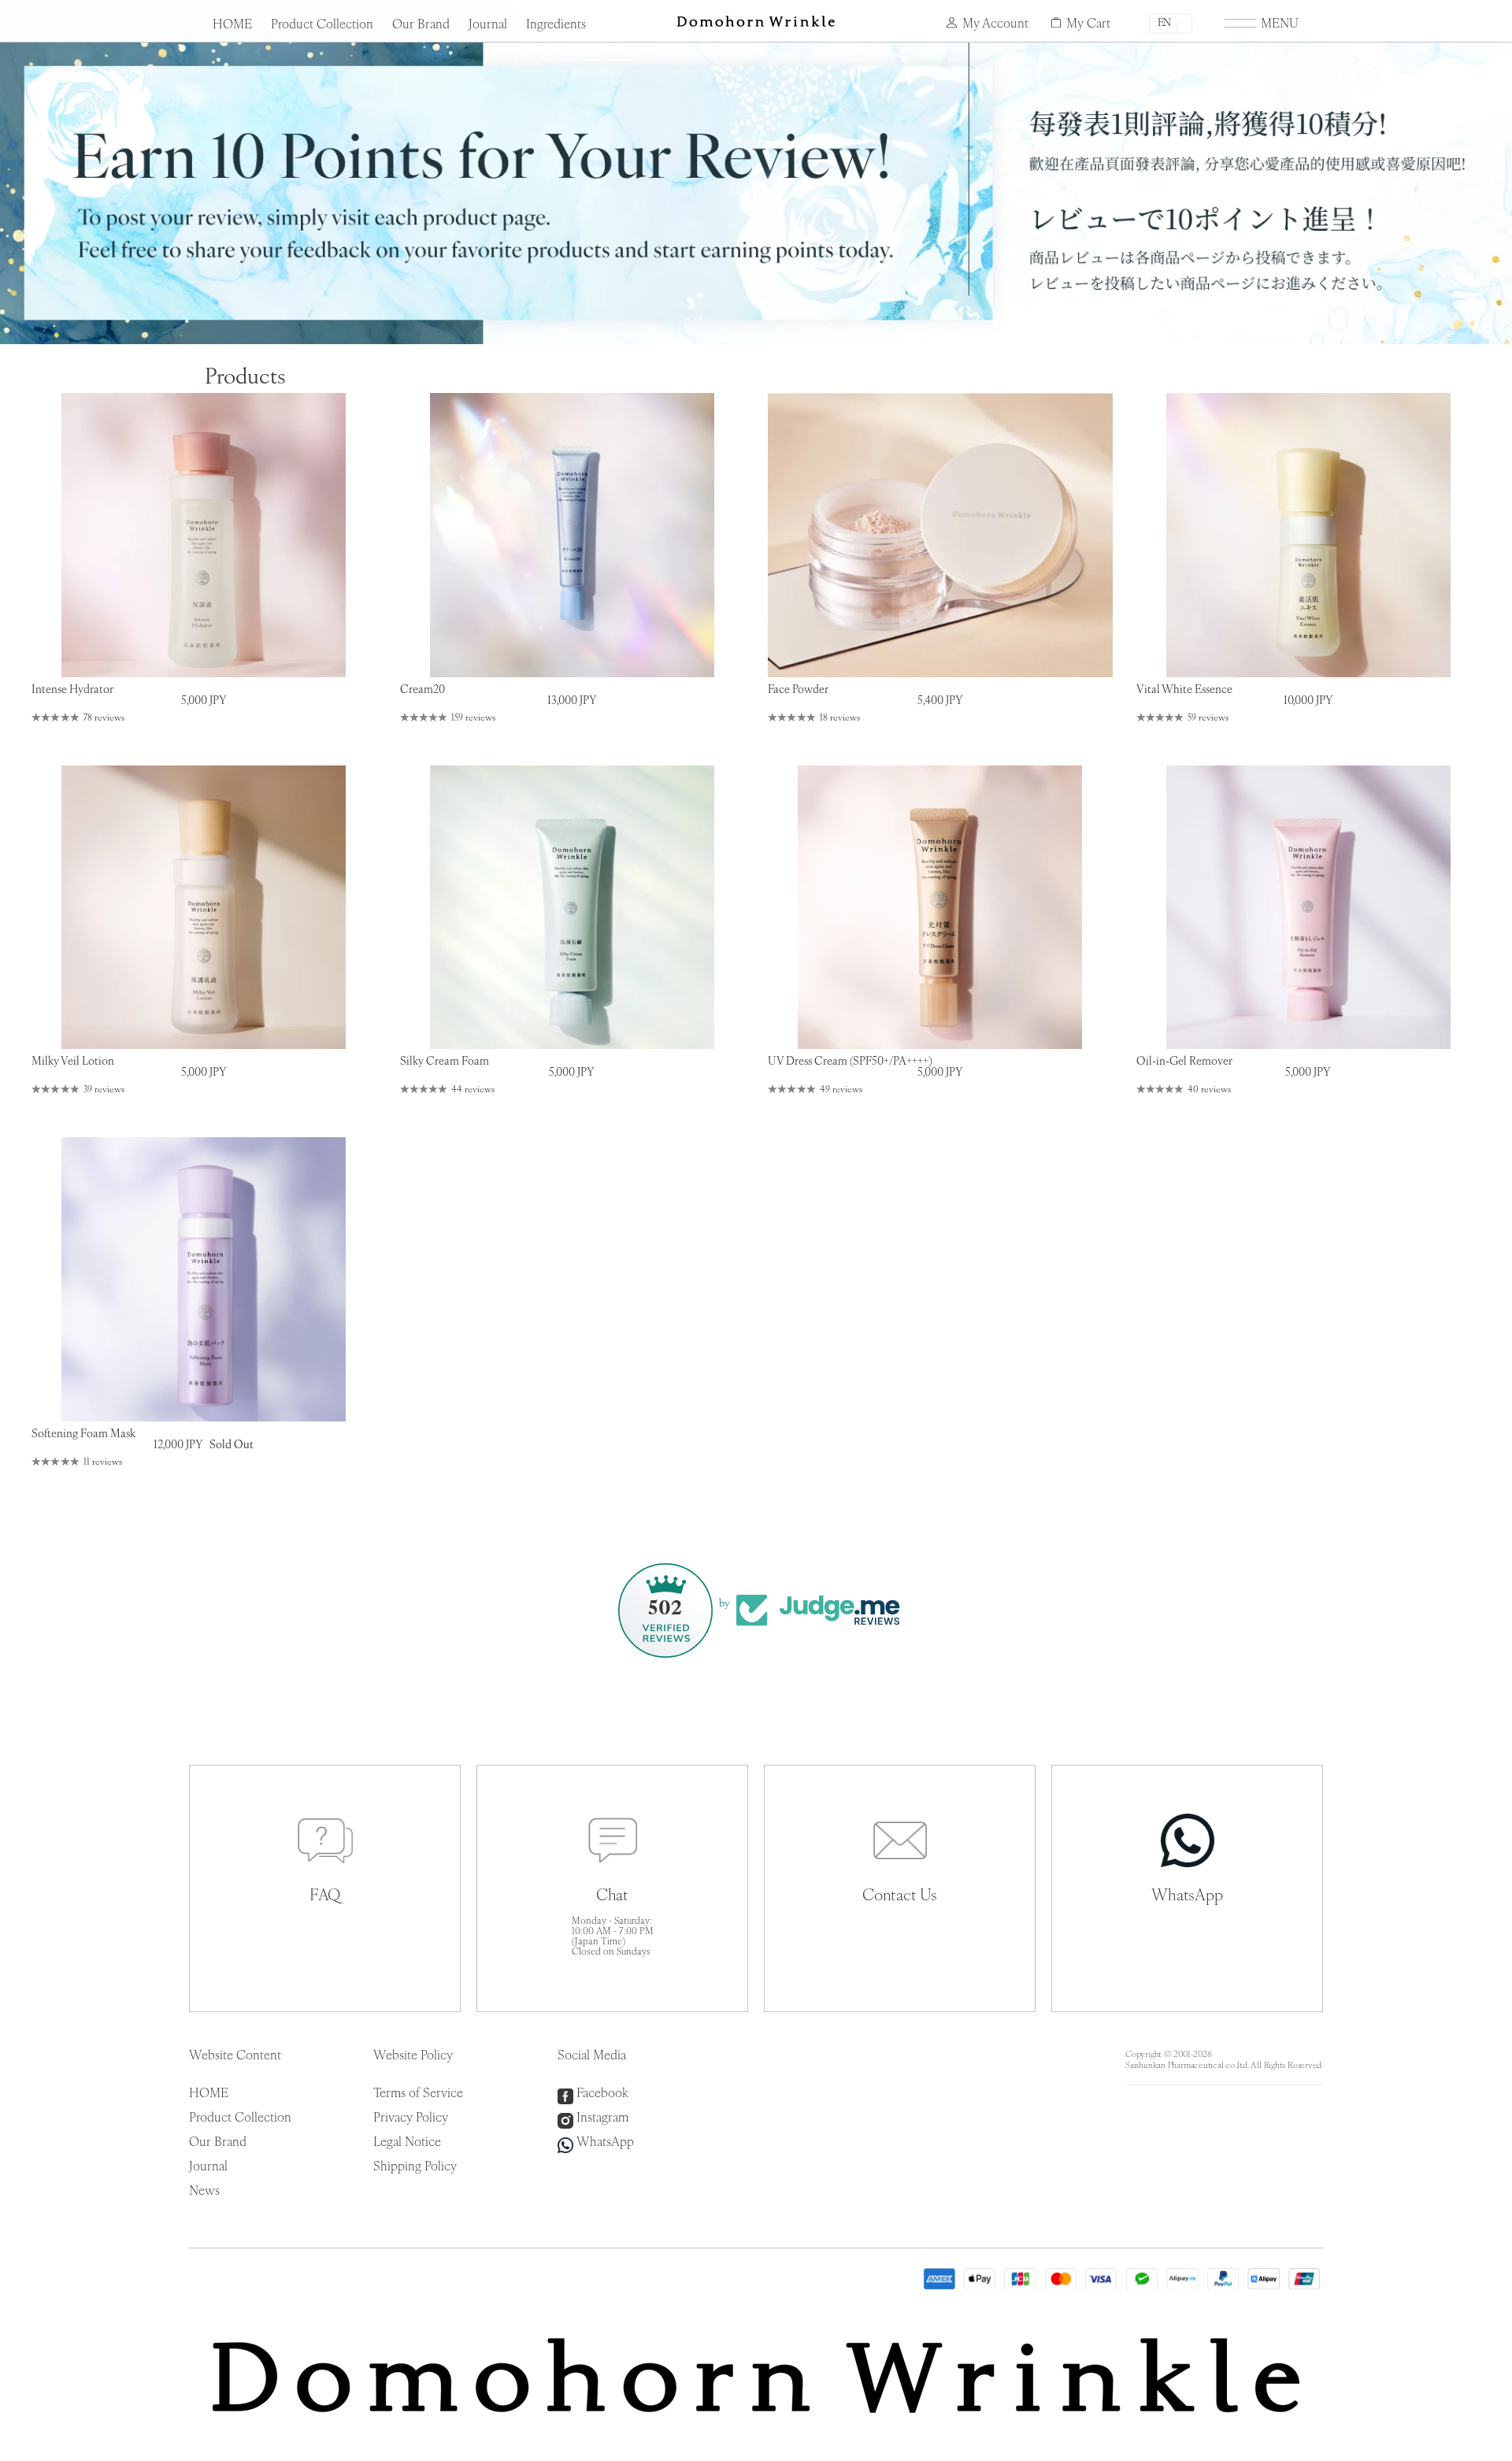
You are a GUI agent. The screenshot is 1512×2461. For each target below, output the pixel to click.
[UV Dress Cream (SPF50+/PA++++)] (940, 908)
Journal (488, 25)
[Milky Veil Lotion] (204, 908)
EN (1164, 23)
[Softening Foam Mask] (204, 1279)
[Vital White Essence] (1309, 535)
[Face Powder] (940, 535)
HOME (232, 25)
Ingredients (556, 25)
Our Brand (421, 25)
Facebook (602, 2094)
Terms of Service (418, 2094)
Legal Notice (407, 2143)
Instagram (602, 2118)
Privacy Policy (411, 2118)
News (204, 2192)
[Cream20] (573, 535)
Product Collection (322, 25)
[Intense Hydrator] (204, 535)
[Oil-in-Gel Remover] (1309, 908)
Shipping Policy (415, 2167)
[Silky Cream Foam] (573, 908)
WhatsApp (605, 2143)
